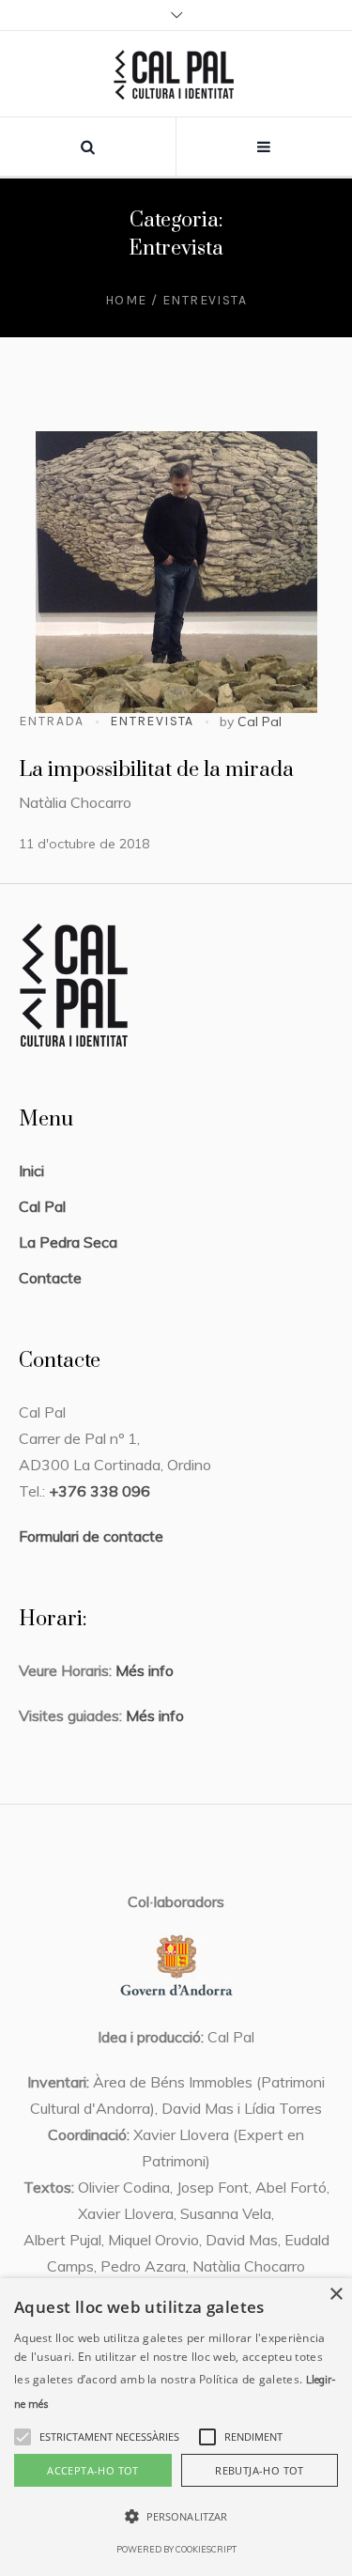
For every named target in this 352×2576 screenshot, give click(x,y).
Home (126, 300)
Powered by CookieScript (176, 2549)
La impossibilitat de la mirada (156, 770)
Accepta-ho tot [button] (93, 2470)
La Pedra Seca (68, 1242)
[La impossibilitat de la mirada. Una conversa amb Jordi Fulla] (176, 572)
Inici (31, 1171)
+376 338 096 (99, 1491)
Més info (143, 1670)
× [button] (336, 2295)
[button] (109, 2437)
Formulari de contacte (91, 1536)
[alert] (176, 2427)
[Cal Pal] (176, 74)
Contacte (50, 1278)
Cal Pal (260, 722)
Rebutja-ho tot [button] (260, 2470)
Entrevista (152, 721)
